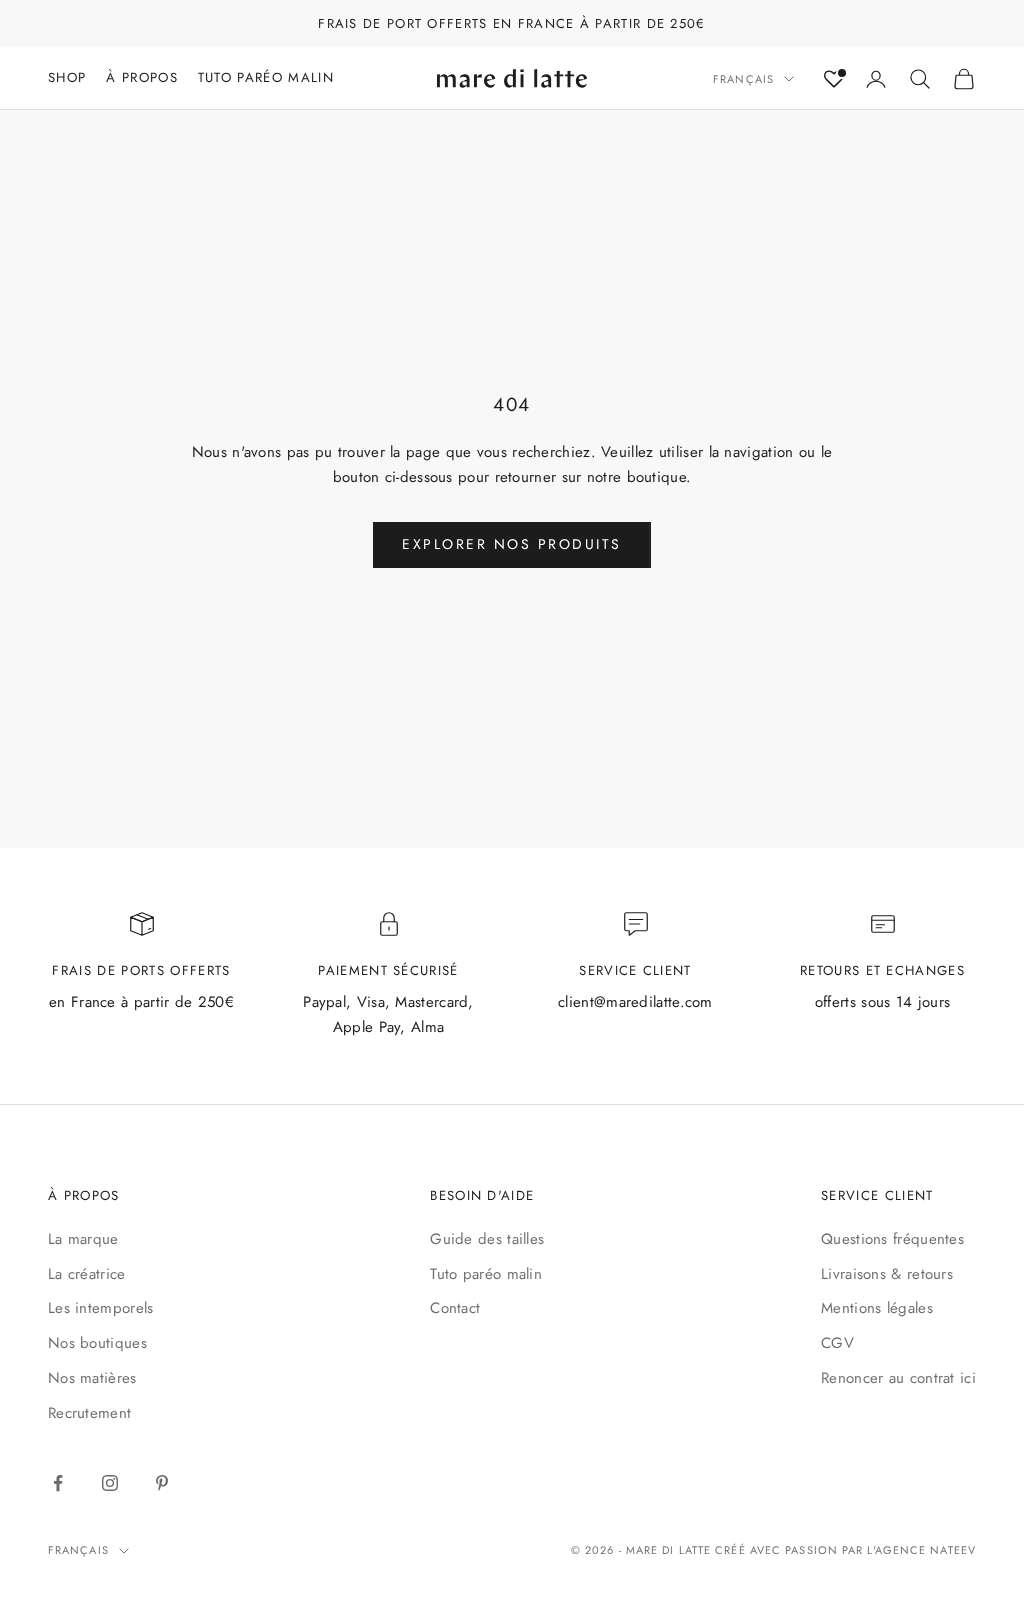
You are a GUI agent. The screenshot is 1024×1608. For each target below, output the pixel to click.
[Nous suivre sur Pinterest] (162, 1483)
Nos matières (92, 1378)
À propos (142, 77)
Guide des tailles (487, 1239)
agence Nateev (925, 1550)
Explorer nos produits (512, 544)
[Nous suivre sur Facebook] (58, 1483)
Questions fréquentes (892, 1239)
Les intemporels (101, 1308)
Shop (67, 77)
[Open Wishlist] (834, 79)
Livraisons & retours (887, 1274)
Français (743, 79)
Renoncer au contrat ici (898, 1378)
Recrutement (89, 1413)
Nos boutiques (97, 1343)
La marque (83, 1239)
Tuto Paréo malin (266, 77)
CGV (837, 1343)
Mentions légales (877, 1308)
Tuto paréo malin (486, 1274)
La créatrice (87, 1274)
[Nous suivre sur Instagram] (110, 1483)
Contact (455, 1308)
